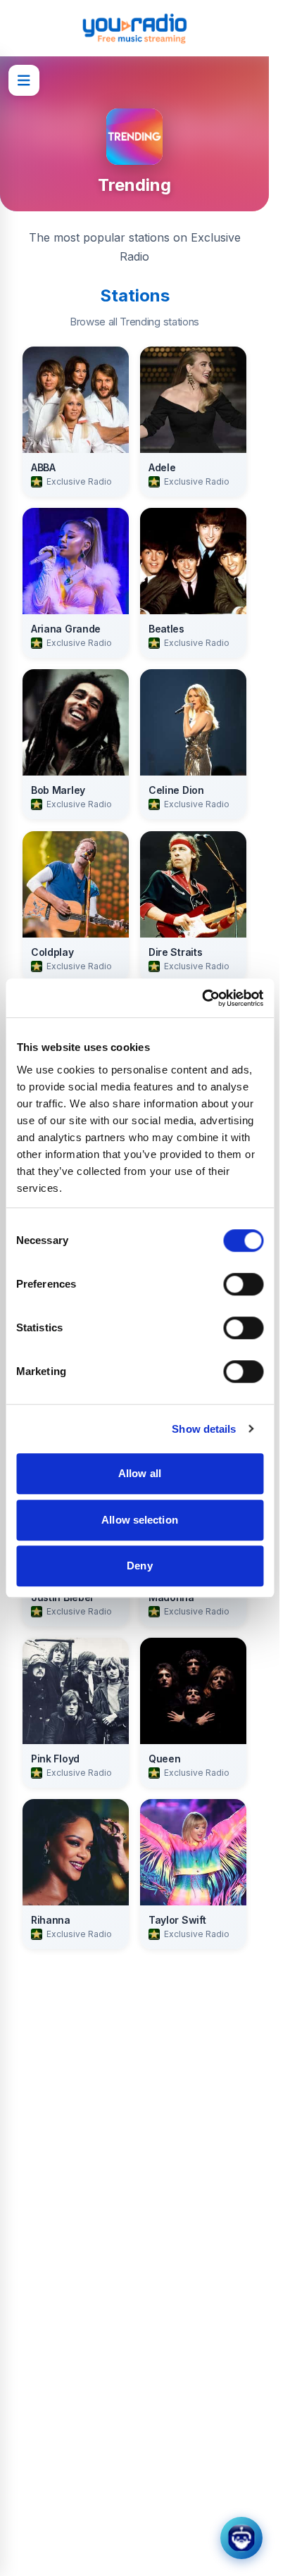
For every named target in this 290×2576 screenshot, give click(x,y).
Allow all (140, 1473)
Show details (204, 1429)
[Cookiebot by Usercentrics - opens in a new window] (202, 998)
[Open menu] (24, 80)
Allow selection (140, 1520)
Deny (139, 1566)
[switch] (243, 1284)
